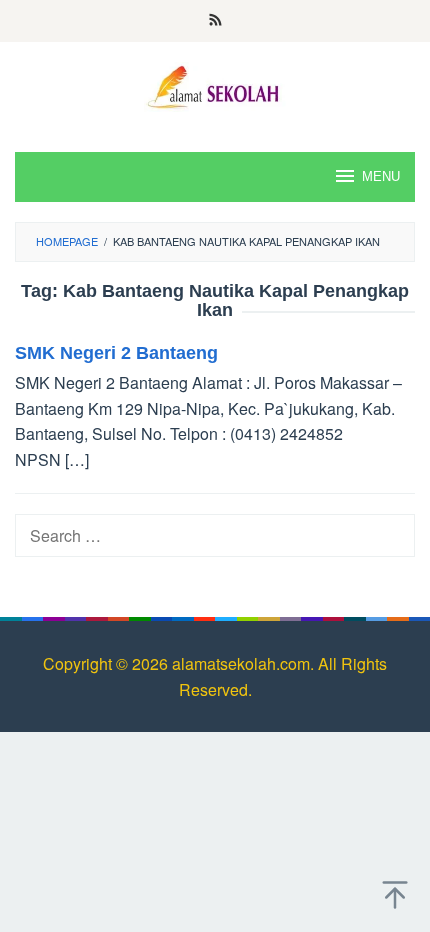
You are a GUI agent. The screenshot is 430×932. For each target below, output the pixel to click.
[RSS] (215, 21)
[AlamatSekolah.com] (215, 84)
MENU (381, 176)
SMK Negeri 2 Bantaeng (116, 353)
